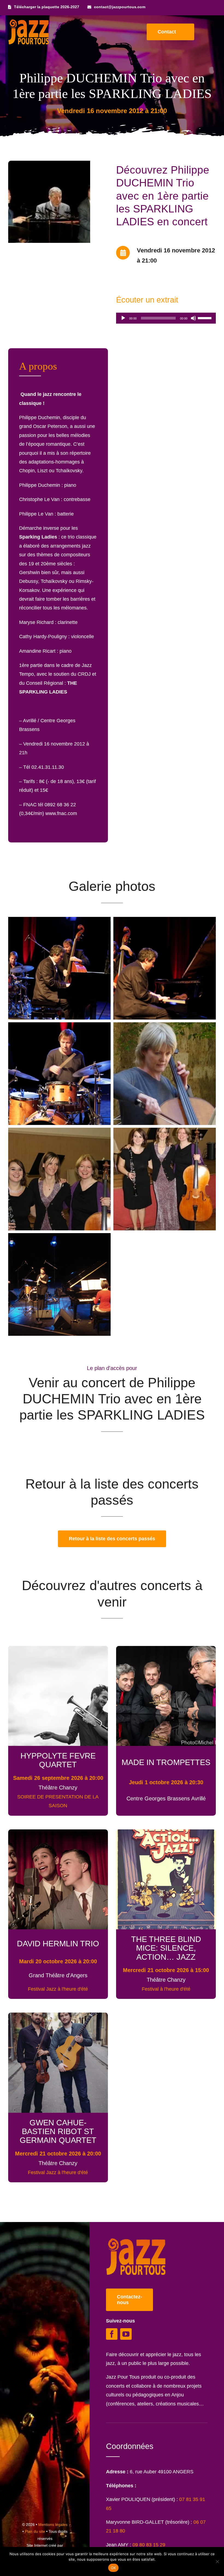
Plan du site (35, 2531)
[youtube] (126, 2334)
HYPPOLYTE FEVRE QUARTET (58, 1760)
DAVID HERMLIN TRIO (58, 1943)
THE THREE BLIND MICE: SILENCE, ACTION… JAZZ (166, 1948)
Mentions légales (53, 2525)
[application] (166, 318)
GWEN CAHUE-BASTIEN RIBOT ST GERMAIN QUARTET (58, 2131)
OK (114, 2568)
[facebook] (112, 2334)
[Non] (217, 2561)
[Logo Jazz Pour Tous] (29, 22)
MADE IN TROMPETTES (166, 1762)
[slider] (205, 318)
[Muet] (193, 318)
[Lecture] (123, 318)
